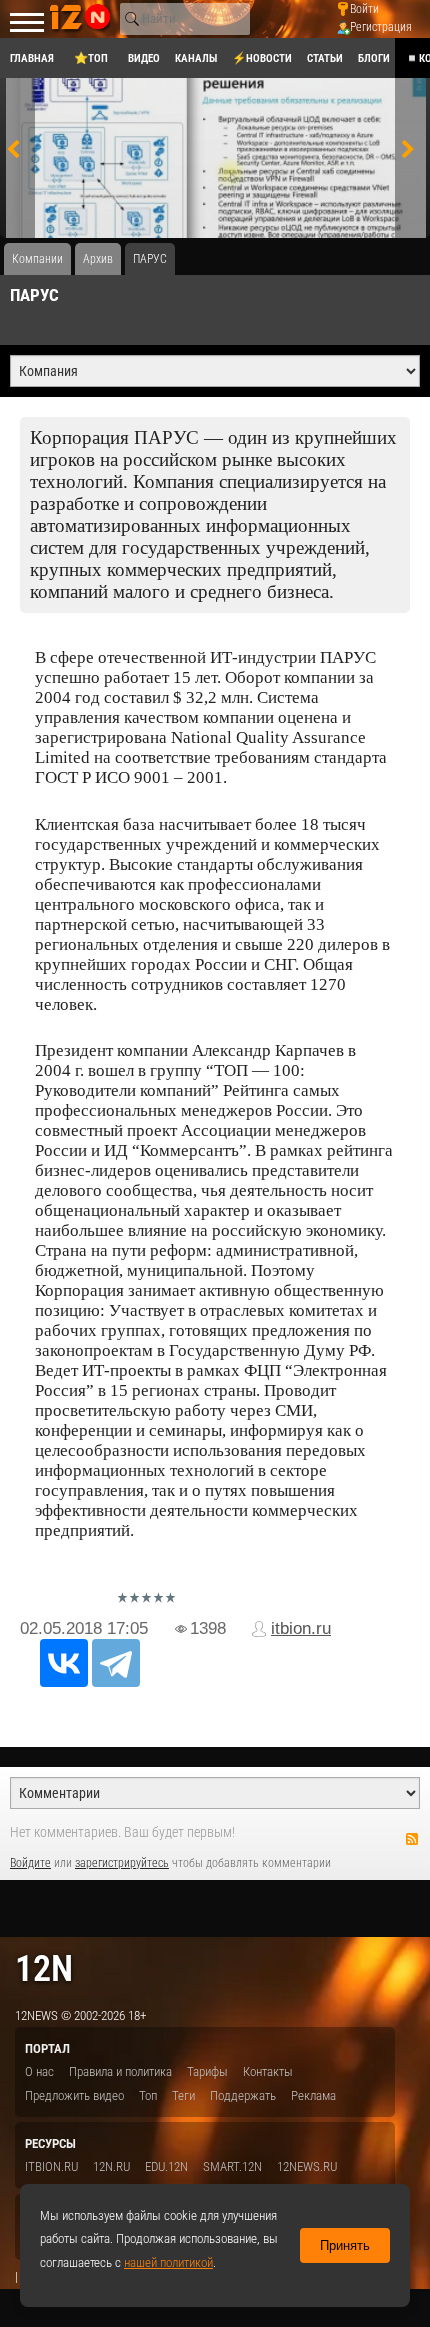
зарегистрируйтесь (122, 1863)
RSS (412, 1839)
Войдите (30, 1863)
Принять (345, 2245)
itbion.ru (301, 1628)
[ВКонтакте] (64, 1663)
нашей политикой (168, 2262)
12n (44, 1968)
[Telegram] (116, 1663)
